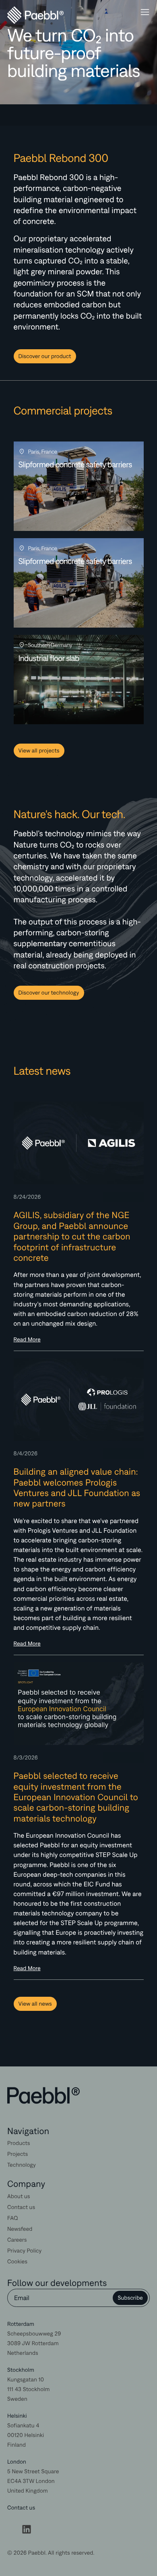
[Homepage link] (43, 2096)
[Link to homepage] (24, 15)
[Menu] (145, 13)
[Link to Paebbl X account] (12, 2531)
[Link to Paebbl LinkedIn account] (27, 2531)
